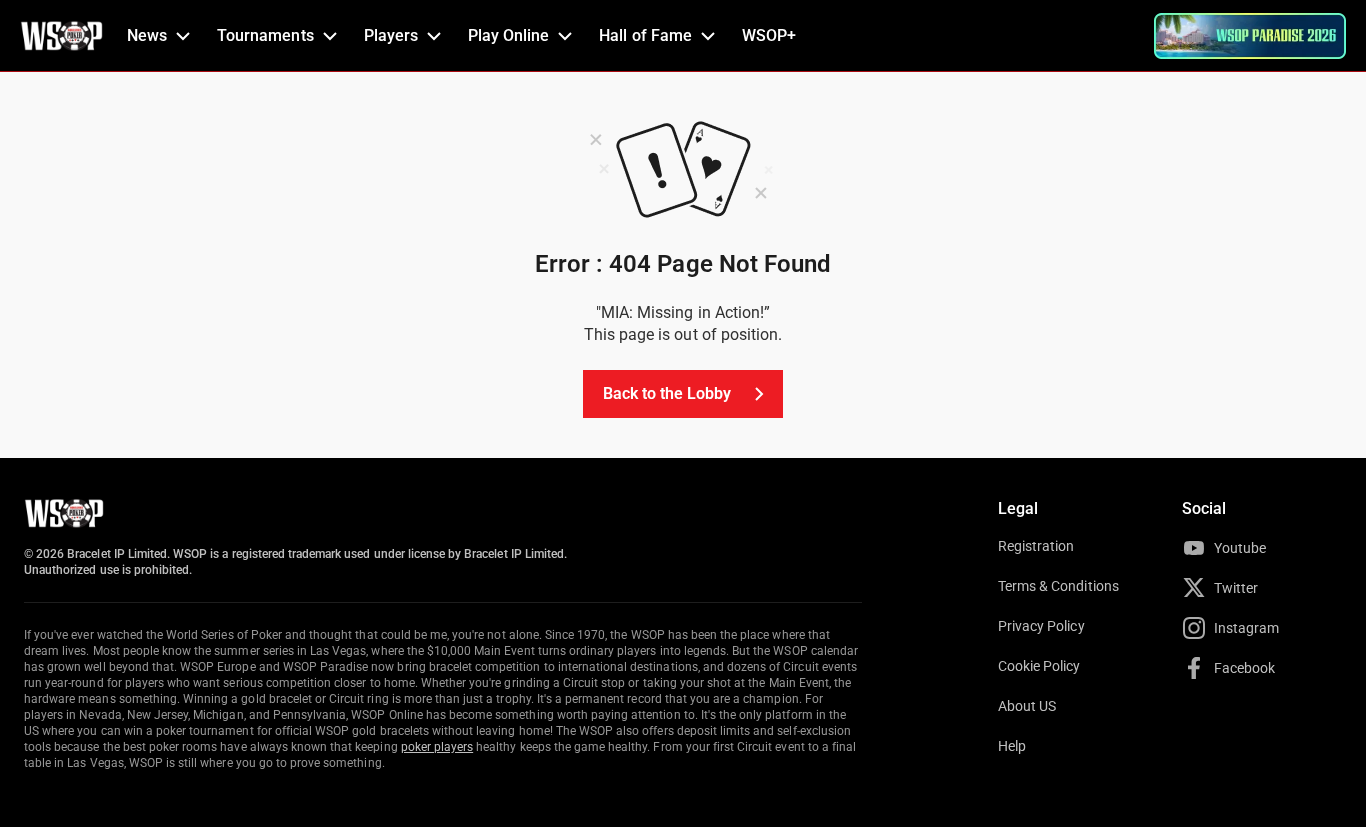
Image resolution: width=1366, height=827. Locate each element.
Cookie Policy (1039, 666)
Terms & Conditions (1058, 586)
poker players (437, 747)
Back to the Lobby (667, 393)
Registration (1036, 546)
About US (1027, 706)
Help (1012, 746)
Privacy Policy (1041, 626)
